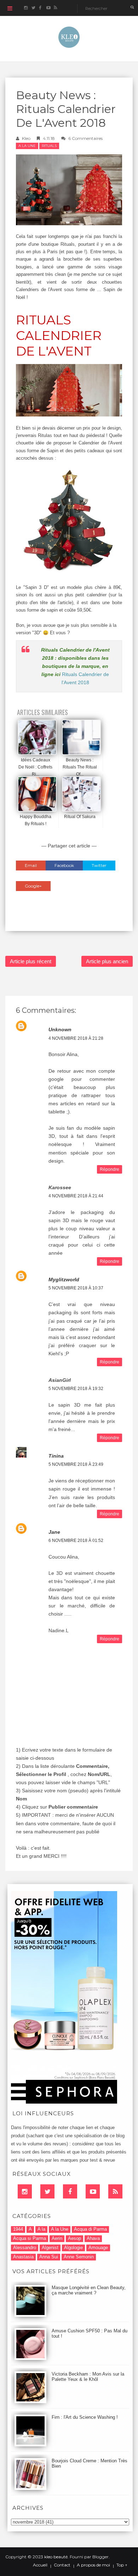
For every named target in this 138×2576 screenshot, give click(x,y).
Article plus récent (31, 961)
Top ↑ (122, 2565)
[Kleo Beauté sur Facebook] (41, 8)
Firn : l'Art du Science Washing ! (85, 2417)
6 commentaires (85, 138)
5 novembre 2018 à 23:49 (76, 1464)
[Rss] (115, 2191)
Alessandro (25, 2248)
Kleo (26, 138)
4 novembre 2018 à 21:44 (76, 1196)
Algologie (73, 2248)
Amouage (98, 2248)
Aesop (74, 2238)
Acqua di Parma (90, 2229)
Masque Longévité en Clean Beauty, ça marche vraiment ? (89, 2290)
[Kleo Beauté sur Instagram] (26, 8)
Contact (62, 2565)
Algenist (50, 2248)
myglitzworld (64, 1280)
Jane (54, 1532)
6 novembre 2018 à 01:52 (76, 1541)
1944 (18, 2229)
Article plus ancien (107, 961)
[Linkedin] (25, 2191)
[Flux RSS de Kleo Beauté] (55, 8)
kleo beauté (56, 2557)
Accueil (40, 2565)
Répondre (110, 1169)
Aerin (57, 2238)
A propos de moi (93, 2565)
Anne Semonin (79, 2257)
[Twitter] (47, 2191)
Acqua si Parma (30, 2238)
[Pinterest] (93, 2191)
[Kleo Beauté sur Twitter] (33, 8)
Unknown (60, 1029)
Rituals (49, 146)
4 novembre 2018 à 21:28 (76, 1038)
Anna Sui (49, 2257)
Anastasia (23, 2257)
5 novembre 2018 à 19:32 (76, 1389)
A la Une (27, 146)
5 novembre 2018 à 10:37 (76, 1288)
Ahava (93, 2238)
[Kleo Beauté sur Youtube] (48, 8)
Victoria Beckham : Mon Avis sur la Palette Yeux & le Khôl (88, 2377)
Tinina (56, 1456)
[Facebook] (70, 2191)
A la (41, 2229)
